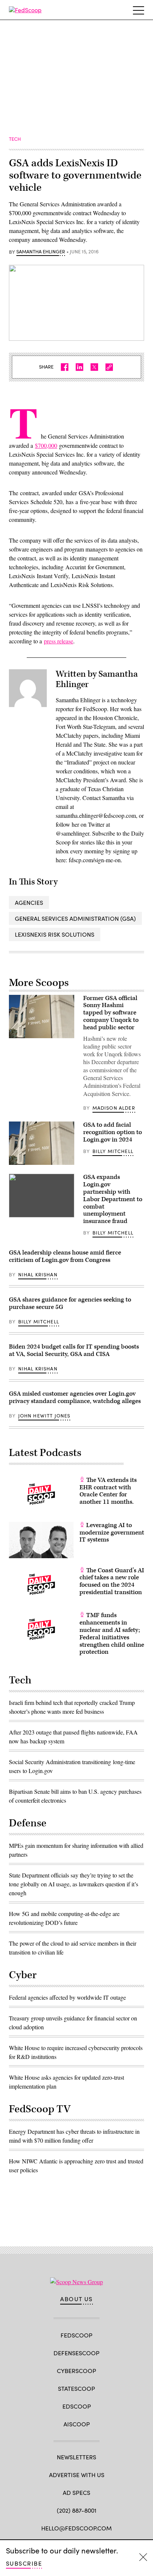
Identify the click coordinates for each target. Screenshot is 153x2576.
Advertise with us (77, 2475)
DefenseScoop (76, 2353)
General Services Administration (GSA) (75, 918)
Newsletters (76, 2457)
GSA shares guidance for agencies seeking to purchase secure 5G (70, 1303)
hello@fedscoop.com (76, 2528)
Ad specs (76, 2492)
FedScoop (76, 2335)
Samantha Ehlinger (41, 252)
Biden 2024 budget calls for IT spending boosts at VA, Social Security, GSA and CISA (74, 1350)
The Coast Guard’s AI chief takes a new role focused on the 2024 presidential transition (112, 1581)
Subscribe (24, 2563)
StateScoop (76, 2388)
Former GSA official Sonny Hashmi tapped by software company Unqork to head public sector (111, 1013)
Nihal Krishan (38, 1274)
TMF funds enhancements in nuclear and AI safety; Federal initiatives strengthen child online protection (112, 1634)
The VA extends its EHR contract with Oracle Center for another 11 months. (108, 1491)
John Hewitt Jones (44, 1416)
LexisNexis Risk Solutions (55, 934)
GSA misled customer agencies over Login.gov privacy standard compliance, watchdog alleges (75, 1397)
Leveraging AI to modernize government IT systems (112, 1533)
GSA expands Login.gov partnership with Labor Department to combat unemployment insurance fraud (113, 1199)
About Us (76, 2299)
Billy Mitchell (113, 1151)
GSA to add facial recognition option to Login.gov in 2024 (113, 1132)
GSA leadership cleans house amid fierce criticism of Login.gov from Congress (65, 1256)
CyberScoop (76, 2371)
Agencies (29, 902)
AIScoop (77, 2424)
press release (58, 641)
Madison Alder (114, 1108)
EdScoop (77, 2406)
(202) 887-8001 (77, 2510)
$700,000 (46, 445)
